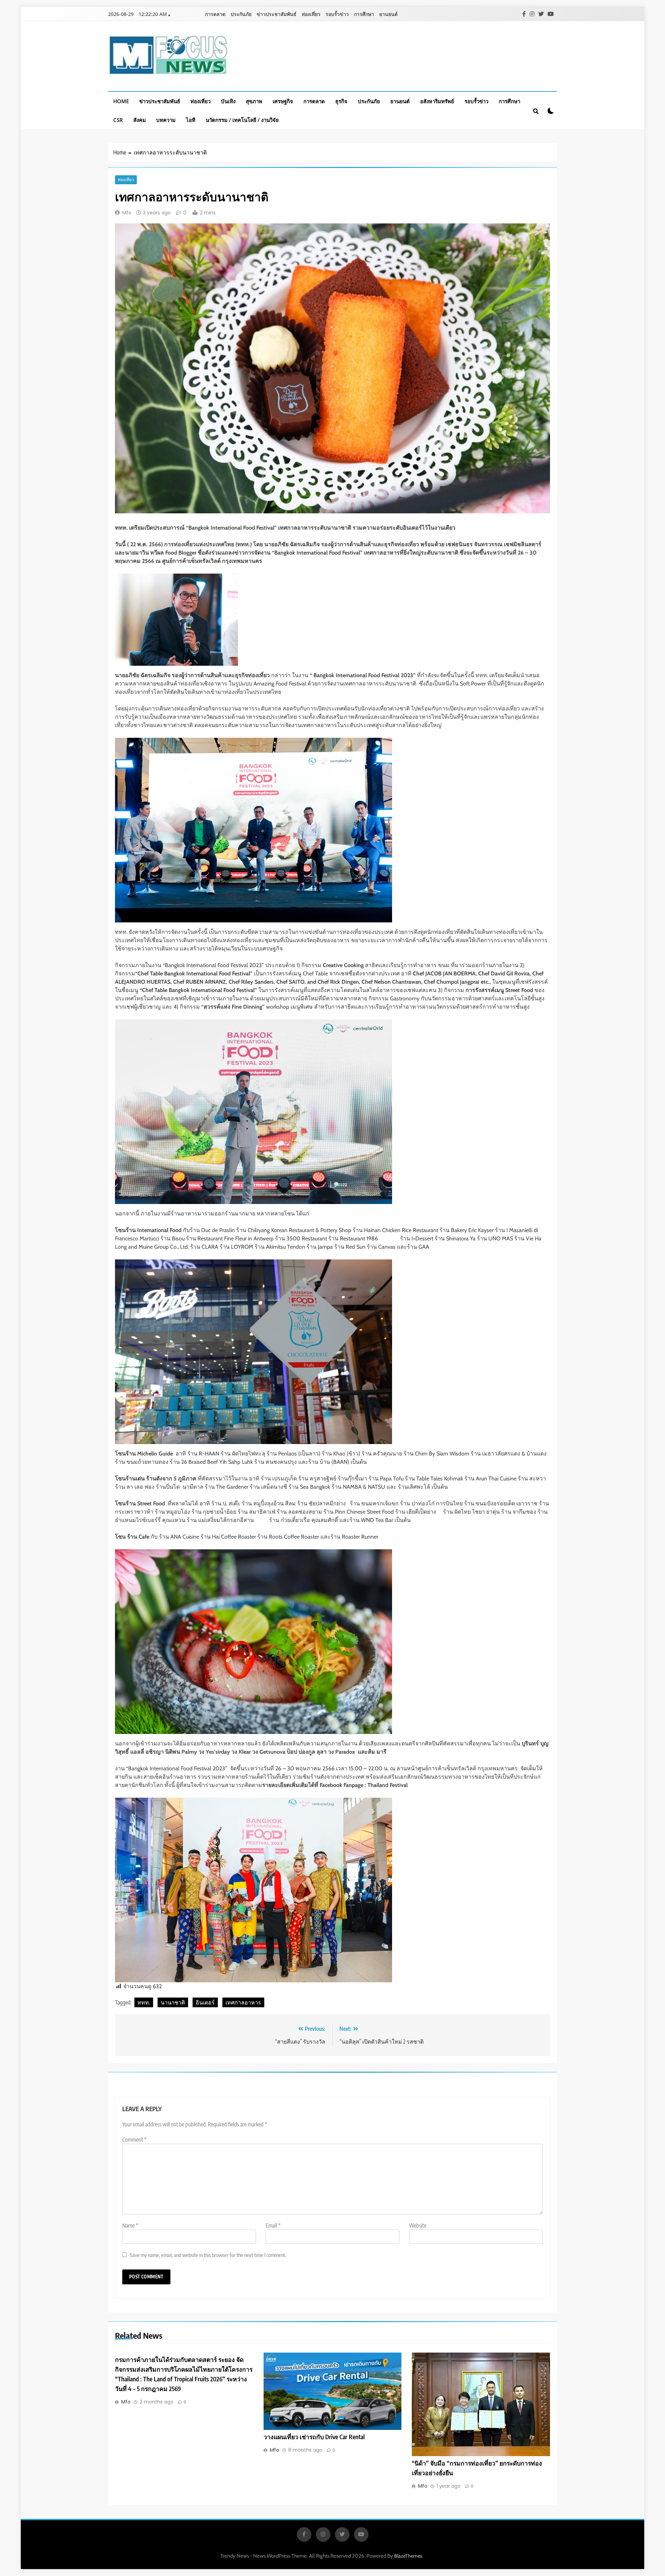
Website (418, 2225)
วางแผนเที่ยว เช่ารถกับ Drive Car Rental (314, 2437)
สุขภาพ (254, 101)
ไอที (191, 120)
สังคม (140, 120)
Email (273, 2225)
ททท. (144, 2002)
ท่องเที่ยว (311, 14)
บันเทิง (228, 101)
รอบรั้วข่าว (337, 14)
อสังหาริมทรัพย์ (437, 101)
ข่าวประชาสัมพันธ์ (277, 14)
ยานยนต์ (388, 14)
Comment (134, 2140)
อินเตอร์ (205, 2002)
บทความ (166, 120)
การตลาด (215, 14)
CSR (118, 120)
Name (130, 2225)
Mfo (127, 213)
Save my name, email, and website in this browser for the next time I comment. (208, 2255)
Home (121, 101)
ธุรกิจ (341, 101)
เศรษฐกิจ (283, 101)
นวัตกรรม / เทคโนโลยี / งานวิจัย (242, 120)
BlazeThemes (408, 2556)
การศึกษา (364, 14)
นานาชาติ (173, 2002)
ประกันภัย (241, 14)
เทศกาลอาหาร (243, 2002)
